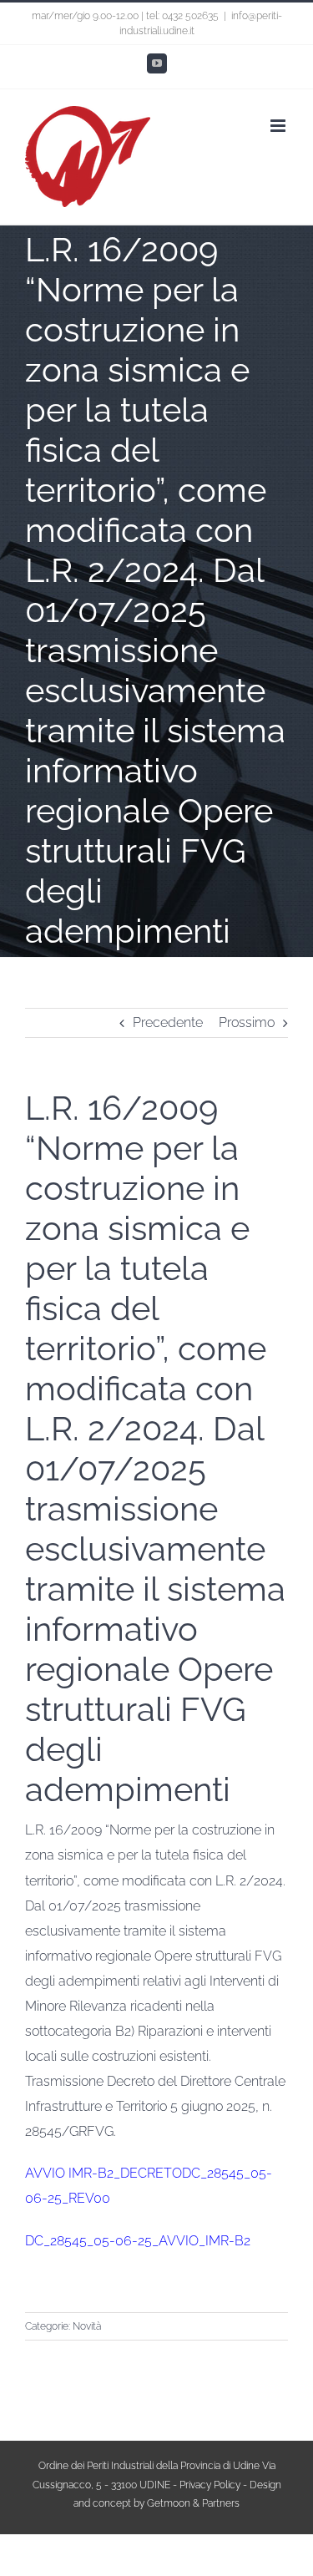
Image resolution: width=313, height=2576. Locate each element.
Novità (87, 2326)
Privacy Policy (210, 2485)
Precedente (168, 1022)
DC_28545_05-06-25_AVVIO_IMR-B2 (138, 2241)
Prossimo (247, 1022)
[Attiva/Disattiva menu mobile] (279, 126)
